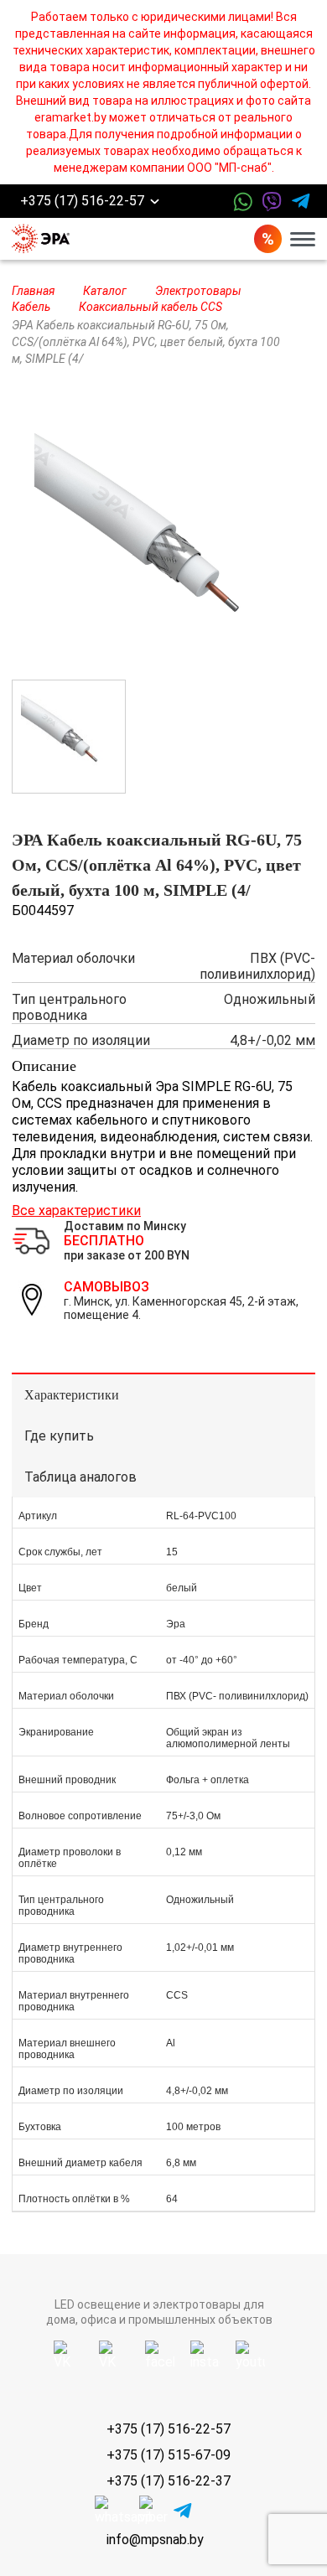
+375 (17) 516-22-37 (169, 2481)
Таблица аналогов (80, 1477)
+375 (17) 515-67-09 (169, 2455)
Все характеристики (76, 1210)
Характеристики (72, 1395)
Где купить (59, 1436)
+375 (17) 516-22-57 (82, 202)
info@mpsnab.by (155, 2540)
